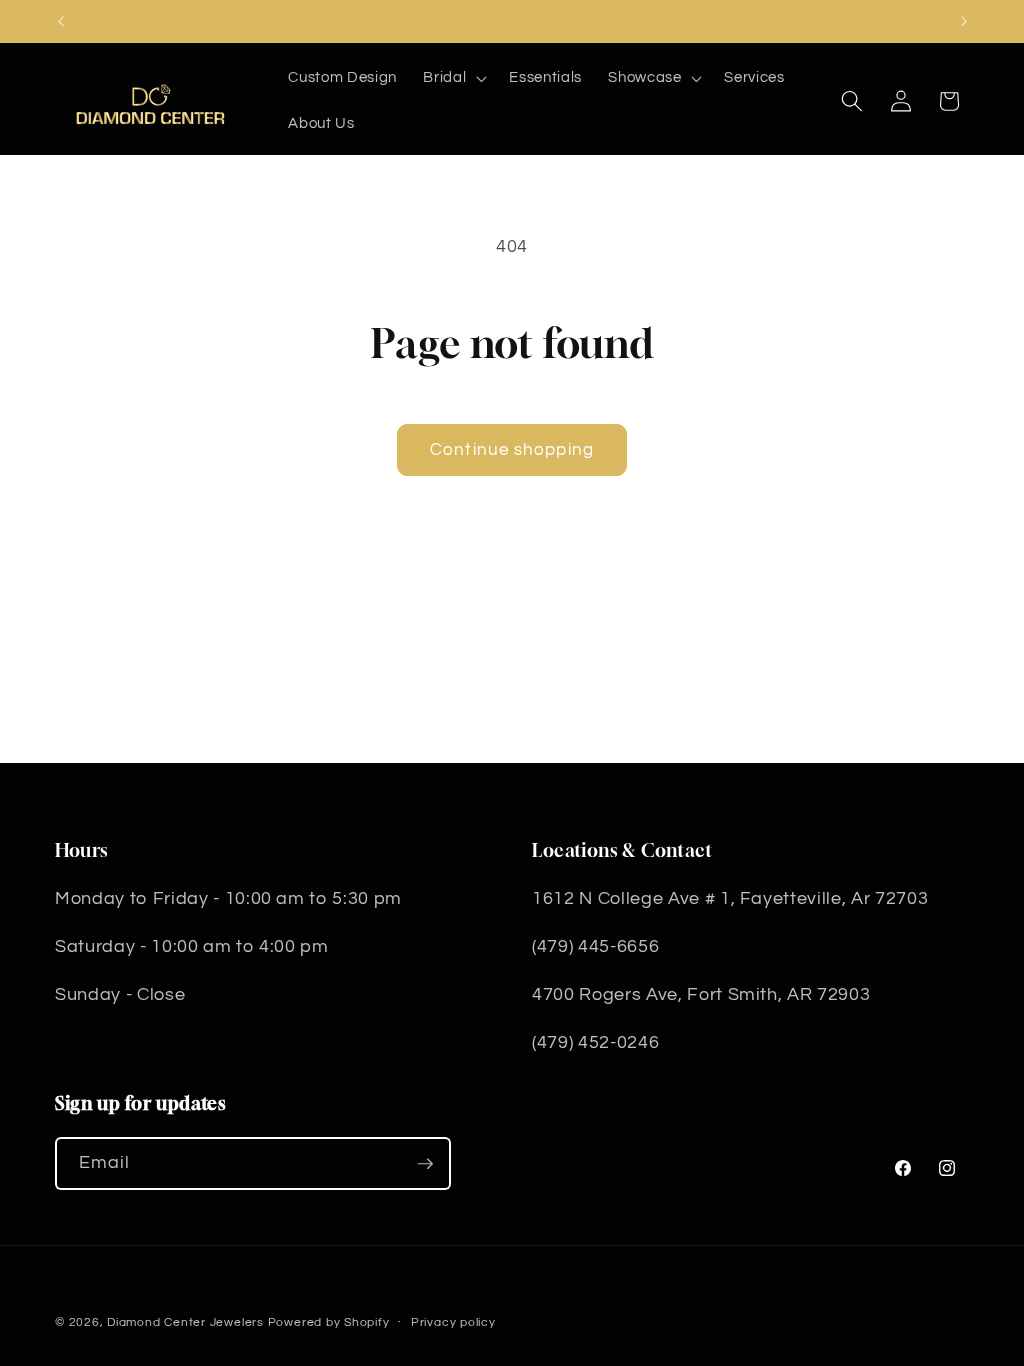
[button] (453, 78)
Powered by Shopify (329, 1322)
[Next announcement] (964, 21)
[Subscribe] (425, 1164)
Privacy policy (453, 1322)
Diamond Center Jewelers (185, 1322)
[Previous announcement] (61, 21)
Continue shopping (512, 449)
